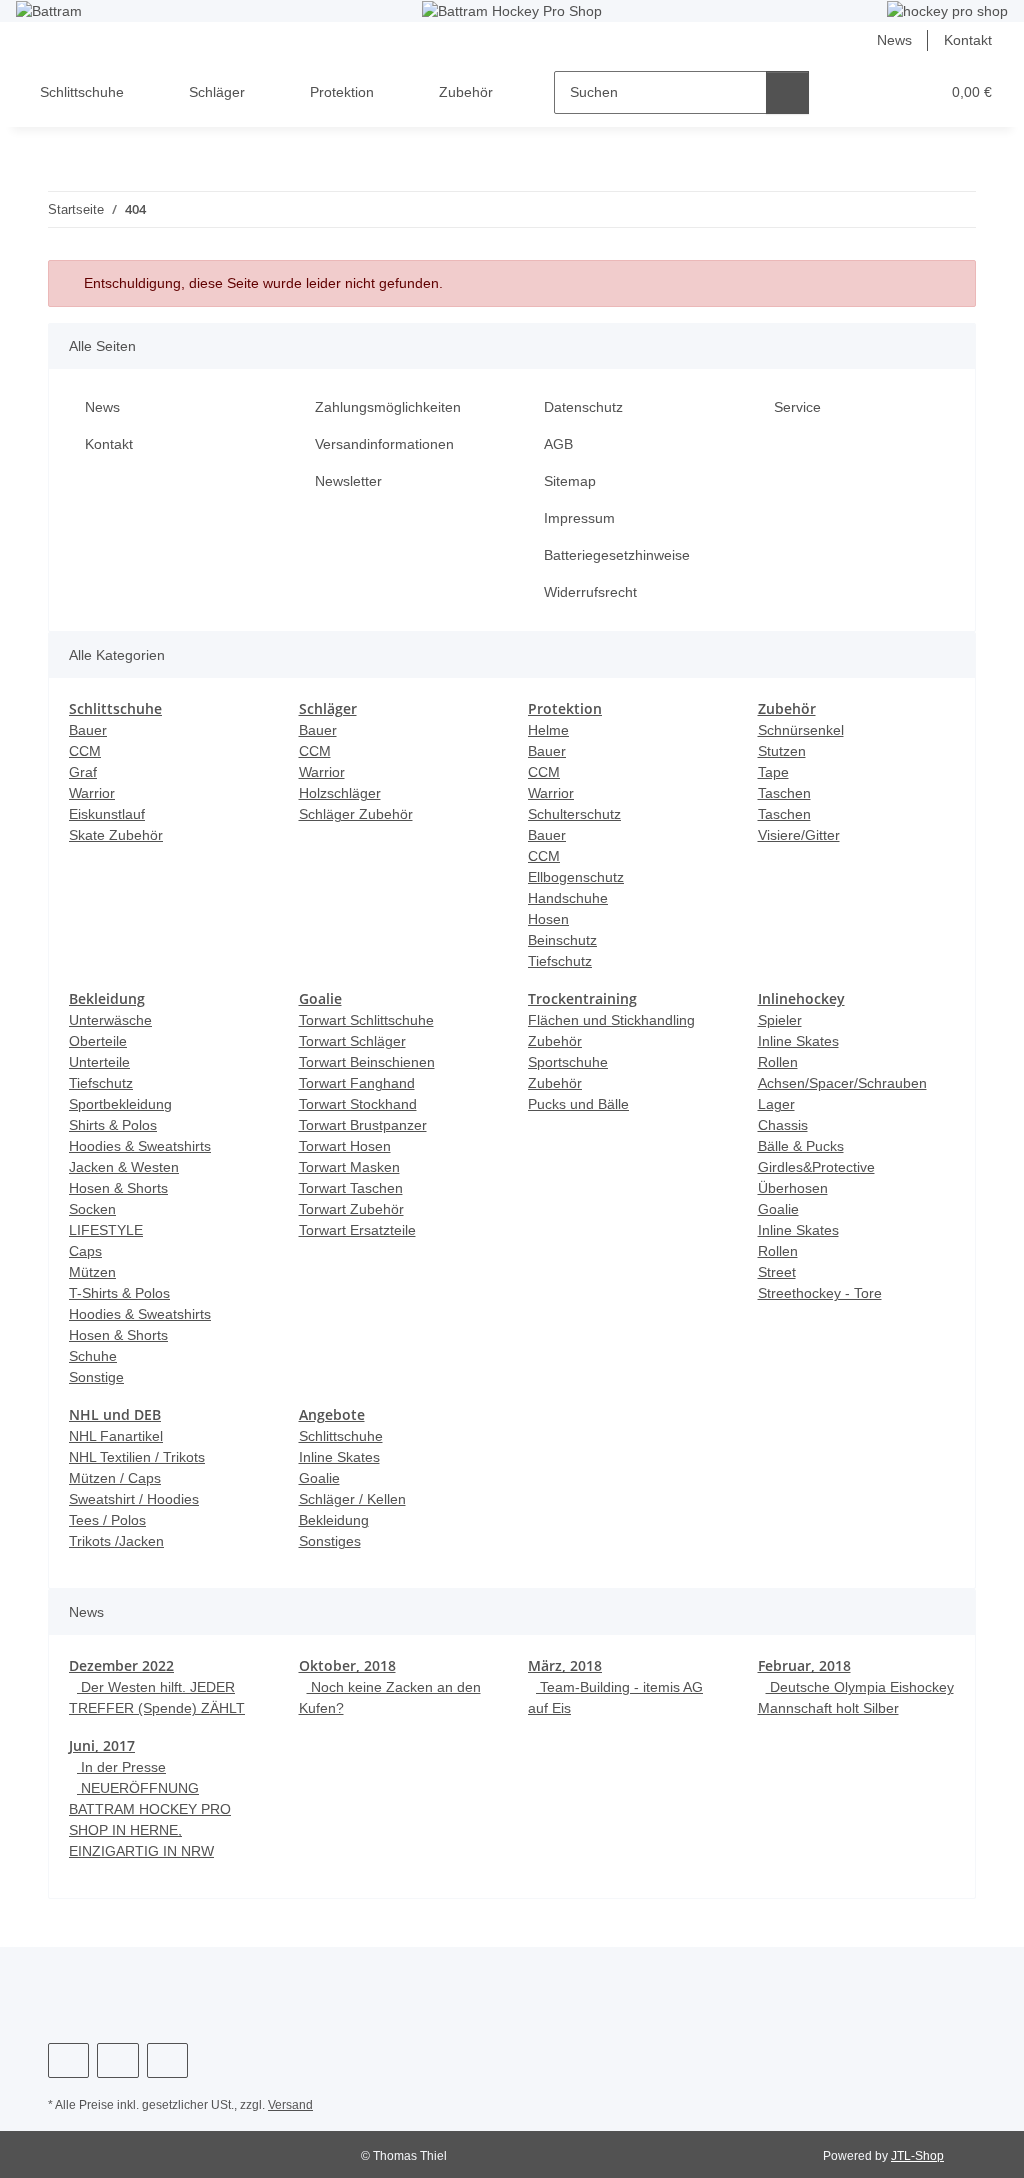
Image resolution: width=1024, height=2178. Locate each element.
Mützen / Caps (115, 1478)
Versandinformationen (384, 444)
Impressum (579, 518)
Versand (290, 2105)
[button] (846, 92)
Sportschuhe (568, 1062)
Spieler (780, 1020)
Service (797, 407)
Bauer (88, 730)
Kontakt (968, 40)
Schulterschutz (574, 814)
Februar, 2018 (804, 1665)
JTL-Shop (917, 2156)
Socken (92, 1209)
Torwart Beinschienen (367, 1062)
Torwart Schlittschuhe (366, 1020)
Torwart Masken (349, 1167)
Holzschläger (340, 793)
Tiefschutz (560, 961)
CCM (85, 751)
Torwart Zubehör (351, 1209)
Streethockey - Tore (820, 1293)
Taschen (784, 793)
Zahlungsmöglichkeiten (388, 407)
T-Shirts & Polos (119, 1293)
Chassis (783, 1125)
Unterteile (99, 1062)
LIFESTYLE (106, 1230)
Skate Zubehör (116, 835)
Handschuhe (568, 898)
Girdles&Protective (816, 1167)
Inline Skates (798, 1041)
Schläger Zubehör (356, 814)
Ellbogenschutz (576, 877)
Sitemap (570, 481)
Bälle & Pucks (801, 1146)
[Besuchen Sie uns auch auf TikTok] (167, 2060)
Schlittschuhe (341, 1436)
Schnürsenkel (801, 730)
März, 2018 (565, 1665)
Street (777, 1272)
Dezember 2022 (121, 1665)
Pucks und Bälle (578, 1104)
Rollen (778, 1062)
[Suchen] (787, 92)
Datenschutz (583, 407)
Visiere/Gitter (799, 835)
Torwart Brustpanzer (363, 1125)
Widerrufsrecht (590, 592)
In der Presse (121, 1767)
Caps (85, 1251)
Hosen (548, 919)
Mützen (92, 1272)
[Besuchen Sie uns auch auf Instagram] (117, 2060)
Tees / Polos (107, 1520)
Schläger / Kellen (352, 1499)
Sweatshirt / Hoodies (134, 1499)
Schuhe (93, 1356)
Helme (548, 730)
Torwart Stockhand (358, 1104)
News (894, 40)
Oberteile (98, 1041)
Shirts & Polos (113, 1125)
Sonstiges (330, 1541)
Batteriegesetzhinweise (617, 555)
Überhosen (793, 1188)
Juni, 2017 (102, 1745)
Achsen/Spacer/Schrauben (842, 1083)
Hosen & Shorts (118, 1188)
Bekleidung (334, 1520)
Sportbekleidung (120, 1104)
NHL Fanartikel (116, 1436)
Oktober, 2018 (347, 1665)
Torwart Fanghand (357, 1083)
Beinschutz (562, 940)
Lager (776, 1104)
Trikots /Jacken (116, 1541)
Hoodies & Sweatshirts (140, 1146)
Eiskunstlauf (107, 814)
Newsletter (348, 481)
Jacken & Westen (124, 1167)
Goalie (778, 1209)
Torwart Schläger (352, 1041)
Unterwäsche (110, 1020)
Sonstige (96, 1377)
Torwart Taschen (351, 1188)
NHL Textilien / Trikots (137, 1457)
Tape (773, 772)
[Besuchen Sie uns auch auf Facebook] (68, 2060)
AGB (558, 444)
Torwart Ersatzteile (357, 1230)
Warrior (92, 793)
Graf (83, 772)
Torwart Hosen (345, 1146)
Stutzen (782, 751)
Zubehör (555, 1083)
